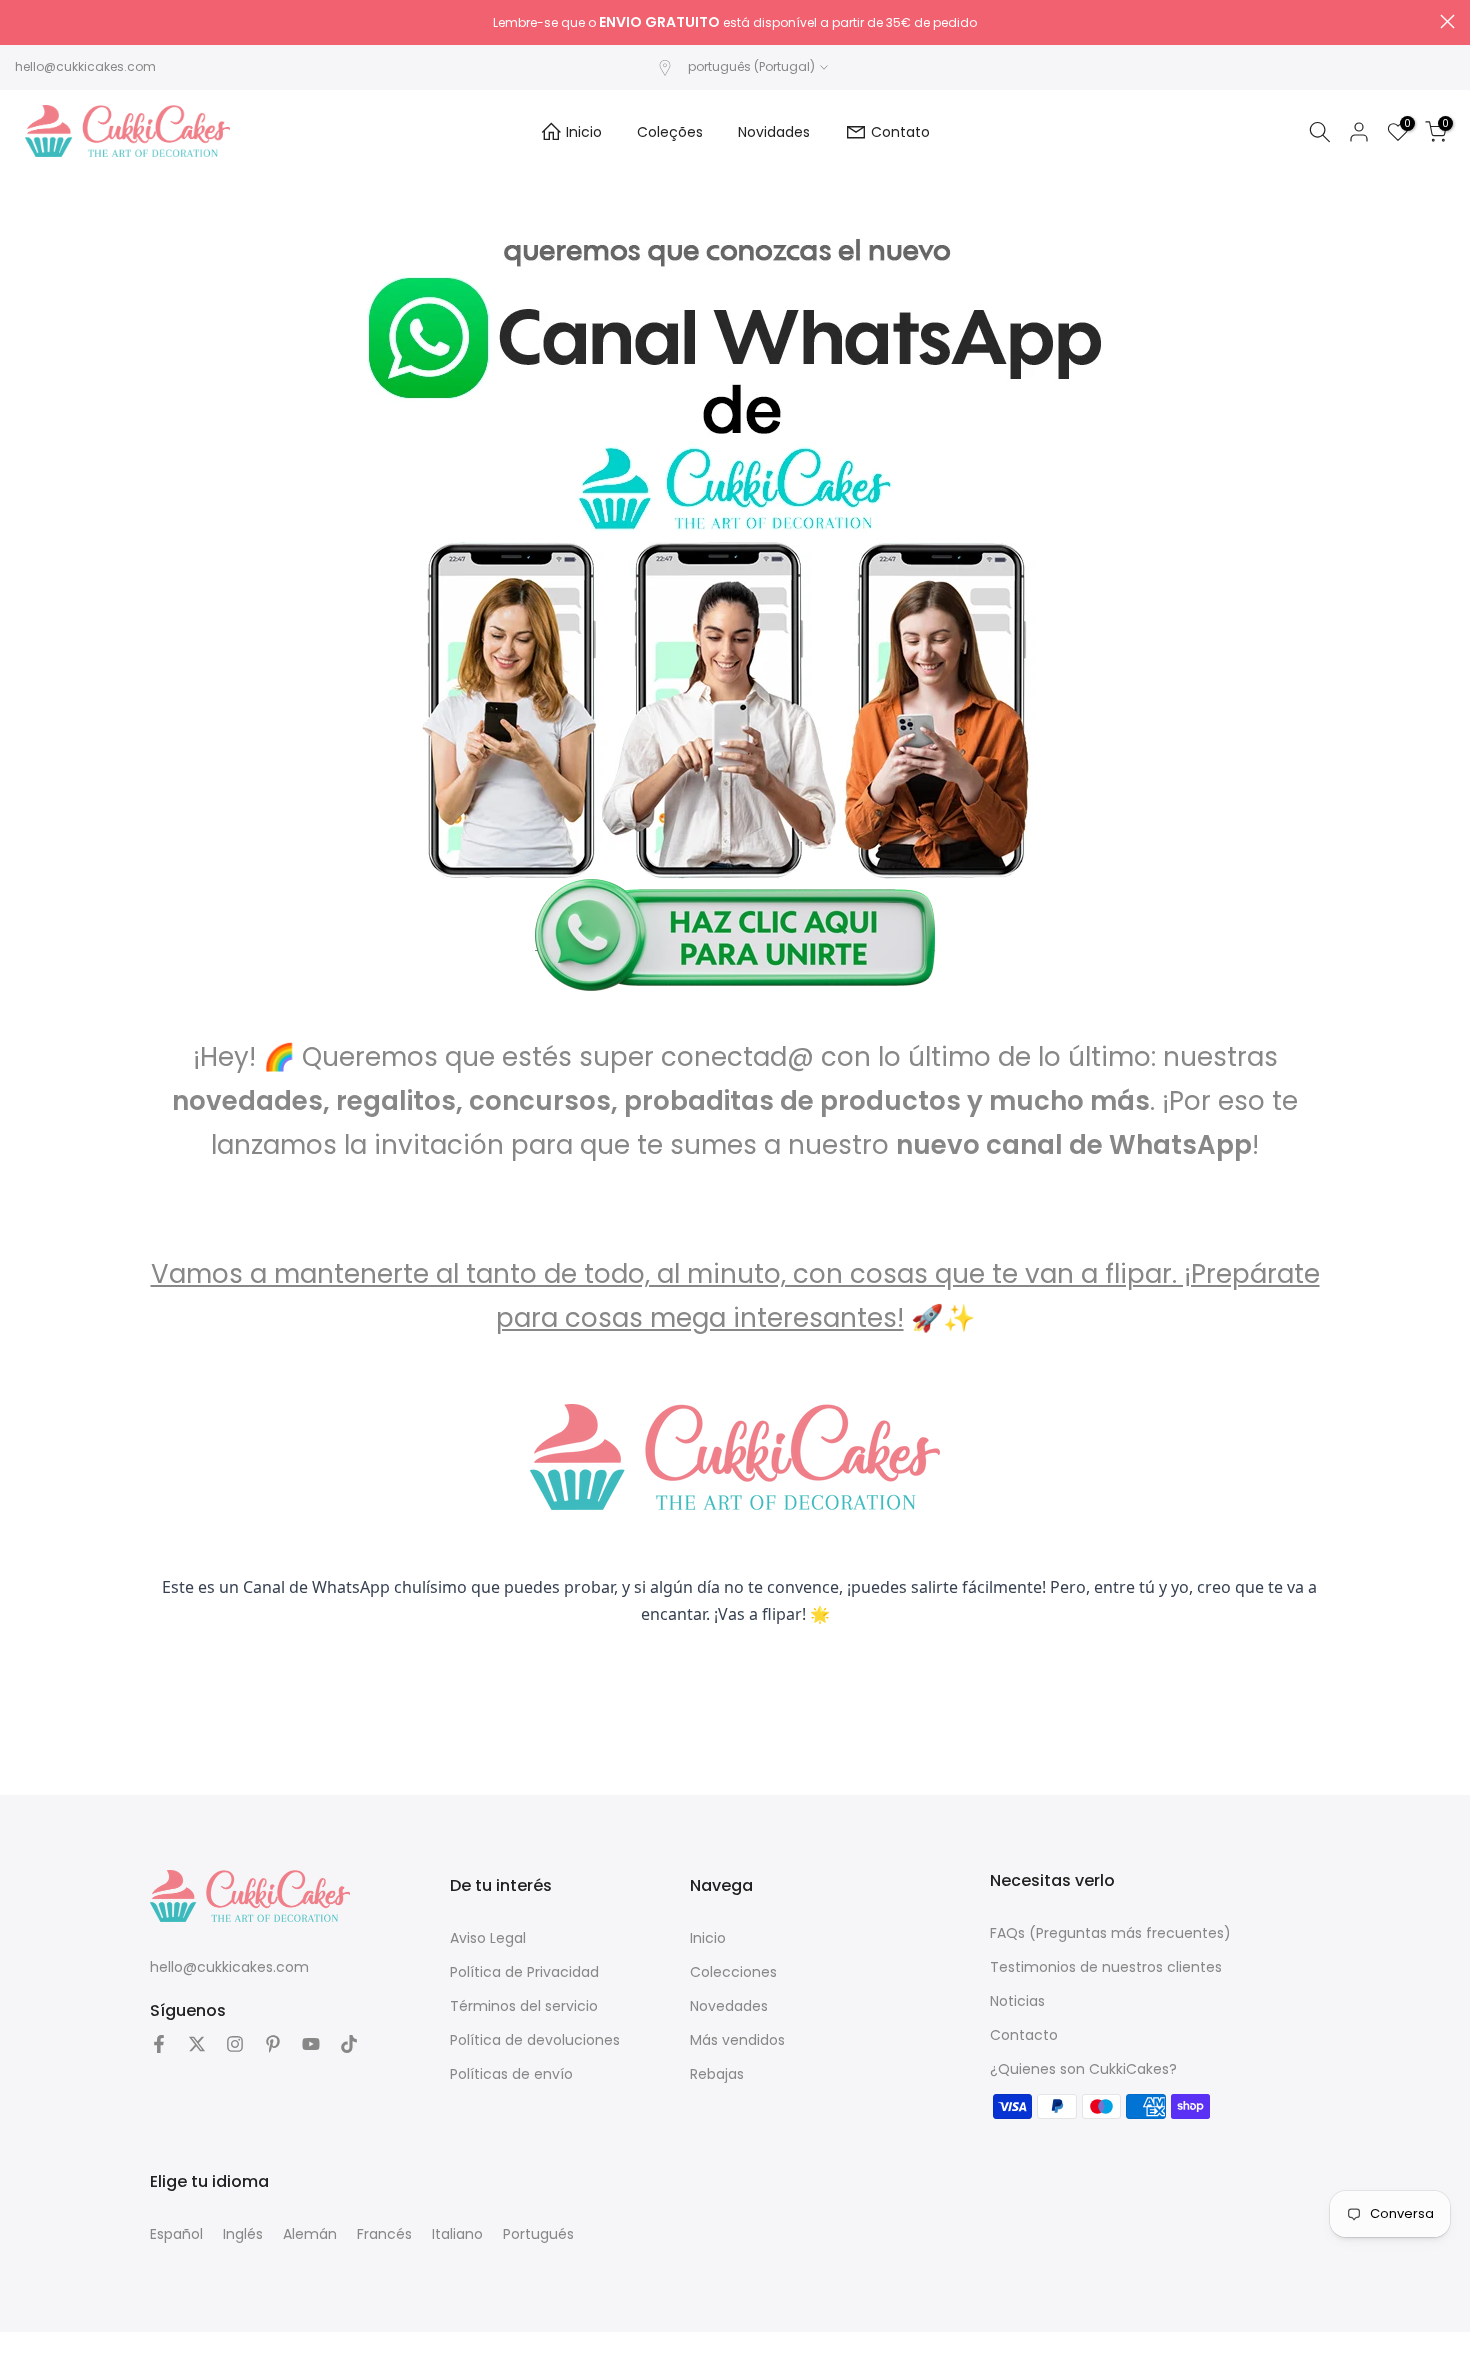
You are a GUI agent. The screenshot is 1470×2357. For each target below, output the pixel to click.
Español (176, 2234)
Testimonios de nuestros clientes (1106, 1967)
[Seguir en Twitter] (197, 2044)
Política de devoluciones (535, 2040)
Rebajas (717, 2074)
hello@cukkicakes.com (85, 66)
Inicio (584, 132)
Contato (900, 132)
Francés (384, 2234)
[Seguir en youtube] (311, 2044)
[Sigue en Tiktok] (349, 2044)
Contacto (1024, 2035)
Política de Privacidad (524, 1972)
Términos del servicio (524, 2006)
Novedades (729, 2006)
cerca (22, 21)
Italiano (457, 2234)
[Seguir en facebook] (159, 2044)
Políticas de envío (511, 2074)
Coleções (670, 132)
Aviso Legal (488, 1938)
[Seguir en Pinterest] (273, 2044)
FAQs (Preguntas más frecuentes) (1110, 1933)
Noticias (1017, 2001)
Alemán (310, 2234)
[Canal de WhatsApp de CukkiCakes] (735, 556)
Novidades (774, 132)
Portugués (538, 2234)
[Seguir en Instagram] (235, 2044)
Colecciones (733, 1972)
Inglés (243, 2234)
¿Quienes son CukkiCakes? (1083, 2069)
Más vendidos (737, 2040)
